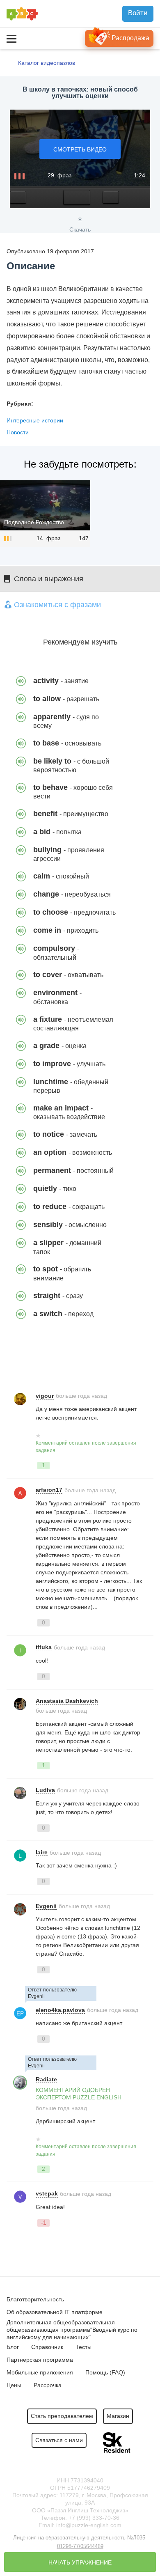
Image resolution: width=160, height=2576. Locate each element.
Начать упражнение (80, 2562)
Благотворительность (35, 2299)
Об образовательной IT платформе (55, 2312)
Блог (13, 2347)
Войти (138, 13)
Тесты (83, 2347)
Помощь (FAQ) (105, 2372)
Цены (14, 2385)
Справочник (47, 2347)
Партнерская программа (40, 2360)
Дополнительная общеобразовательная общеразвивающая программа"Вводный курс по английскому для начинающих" (72, 2330)
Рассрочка (48, 2385)
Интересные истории (35, 420)
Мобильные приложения (40, 2372)
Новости (18, 432)
